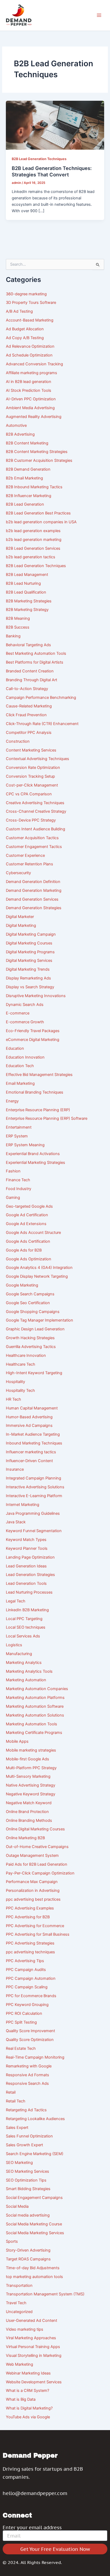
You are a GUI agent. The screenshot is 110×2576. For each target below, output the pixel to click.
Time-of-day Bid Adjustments (33, 2268)
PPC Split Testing (21, 2022)
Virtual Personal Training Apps (33, 2347)
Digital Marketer (20, 917)
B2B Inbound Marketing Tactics (34, 487)
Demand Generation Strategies (34, 908)
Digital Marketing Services (29, 960)
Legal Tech (16, 1601)
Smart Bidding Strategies (28, 2189)
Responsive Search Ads (27, 2083)
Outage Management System (32, 1856)
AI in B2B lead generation (29, 382)
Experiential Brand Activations (33, 1154)
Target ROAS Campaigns (28, 2259)
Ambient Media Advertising (30, 408)
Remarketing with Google (29, 2066)
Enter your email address (32, 2528)
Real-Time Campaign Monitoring (35, 2057)
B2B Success (18, 627)
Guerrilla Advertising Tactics (31, 1347)
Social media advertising (28, 2215)
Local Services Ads (23, 1636)
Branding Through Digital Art (32, 680)
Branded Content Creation (30, 671)
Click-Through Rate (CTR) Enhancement (42, 724)
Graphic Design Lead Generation (35, 1329)
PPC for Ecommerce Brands (31, 1996)
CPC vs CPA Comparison (29, 794)
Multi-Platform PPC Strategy (31, 1768)
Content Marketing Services (31, 750)
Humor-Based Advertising (29, 1417)
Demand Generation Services (32, 899)
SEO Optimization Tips (26, 2180)
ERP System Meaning (25, 1145)
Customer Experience (25, 855)
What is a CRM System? (27, 2391)
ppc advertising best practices (33, 1899)
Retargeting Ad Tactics (26, 2110)
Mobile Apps (17, 1741)
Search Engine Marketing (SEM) (35, 2154)
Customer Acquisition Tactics (32, 838)
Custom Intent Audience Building (36, 829)
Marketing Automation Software (35, 1706)
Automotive (16, 425)
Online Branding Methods (29, 1820)
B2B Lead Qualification (26, 592)
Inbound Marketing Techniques (34, 1443)
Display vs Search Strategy (30, 987)
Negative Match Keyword (29, 1803)
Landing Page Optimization (30, 1557)
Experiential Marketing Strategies (36, 1163)
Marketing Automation (26, 1680)
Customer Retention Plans (30, 864)
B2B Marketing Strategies (29, 601)
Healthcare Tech (21, 1364)
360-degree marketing (26, 294)
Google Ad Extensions (26, 1224)
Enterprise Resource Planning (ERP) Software (47, 1118)
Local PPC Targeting (24, 1619)
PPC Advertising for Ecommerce (35, 1926)
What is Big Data (21, 2399)
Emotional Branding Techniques (35, 1092)
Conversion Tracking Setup (30, 776)
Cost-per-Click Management (32, 785)
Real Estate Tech (21, 2048)
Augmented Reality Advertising (34, 417)
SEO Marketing (19, 2163)
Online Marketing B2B (25, 1838)
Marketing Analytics (24, 1663)
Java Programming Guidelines (33, 1513)
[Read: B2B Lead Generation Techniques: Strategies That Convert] (55, 125)
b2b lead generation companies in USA (41, 522)
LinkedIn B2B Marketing (27, 1610)
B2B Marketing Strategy (27, 610)
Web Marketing (19, 2364)
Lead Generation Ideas (26, 1566)
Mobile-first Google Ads (27, 1759)
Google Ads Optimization (29, 1259)
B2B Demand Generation (28, 469)
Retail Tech (16, 2101)
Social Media (17, 2206)
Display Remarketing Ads (28, 978)
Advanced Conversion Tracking (34, 364)
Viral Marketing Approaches (31, 2338)
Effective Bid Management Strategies (39, 1075)
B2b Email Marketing (24, 478)
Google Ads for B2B (24, 1250)
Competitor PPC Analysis (29, 733)
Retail (11, 2092)
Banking (13, 636)
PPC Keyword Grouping (27, 2005)
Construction (18, 741)
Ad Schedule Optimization (29, 355)
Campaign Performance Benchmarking (41, 698)
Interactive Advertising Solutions (35, 1487)
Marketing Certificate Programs (34, 1733)
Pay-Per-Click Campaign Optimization (40, 1873)
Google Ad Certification (27, 1215)
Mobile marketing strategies (31, 1750)
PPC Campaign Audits (26, 1970)
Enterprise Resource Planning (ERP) (38, 1110)
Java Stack (16, 1522)
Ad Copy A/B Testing (25, 338)
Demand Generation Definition (33, 882)
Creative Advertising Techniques (35, 803)
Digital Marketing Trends (28, 969)
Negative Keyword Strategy (31, 1794)
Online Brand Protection (27, 1812)
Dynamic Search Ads (25, 1005)
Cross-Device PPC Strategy (31, 820)
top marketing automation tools (34, 2277)
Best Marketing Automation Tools (36, 653)
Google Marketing (22, 1285)
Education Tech (20, 1066)
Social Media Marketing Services (35, 2233)
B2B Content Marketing (27, 443)
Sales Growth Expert (24, 2145)
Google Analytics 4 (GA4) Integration (39, 1268)
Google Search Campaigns (30, 1294)
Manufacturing (19, 1654)
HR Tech (13, 1399)
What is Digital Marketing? (29, 2408)
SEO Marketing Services (27, 2171)
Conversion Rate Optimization (33, 768)
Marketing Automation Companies (37, 1689)
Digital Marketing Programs (30, 952)
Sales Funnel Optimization (29, 2136)
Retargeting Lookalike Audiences (35, 2119)
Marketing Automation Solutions (35, 1715)
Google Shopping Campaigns (33, 1312)
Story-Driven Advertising (28, 2250)
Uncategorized (19, 2312)
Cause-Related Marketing (29, 706)
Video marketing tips (25, 2329)
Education (15, 1048)
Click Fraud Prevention (26, 715)
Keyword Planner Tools (27, 1548)
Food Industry (19, 1189)
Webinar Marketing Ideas (28, 2373)
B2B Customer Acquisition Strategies (39, 460)
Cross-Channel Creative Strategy (36, 811)
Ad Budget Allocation (25, 329)
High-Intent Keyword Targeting (34, 1373)
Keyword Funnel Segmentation (34, 1531)
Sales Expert (17, 2128)
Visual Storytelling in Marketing (34, 2356)
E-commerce (18, 1013)
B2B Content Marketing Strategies (37, 452)
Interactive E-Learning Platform (34, 1496)
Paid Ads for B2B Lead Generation (37, 1864)
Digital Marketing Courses (29, 943)
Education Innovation (25, 1057)
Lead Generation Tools (26, 1583)
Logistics (14, 1645)
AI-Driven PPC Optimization (31, 399)
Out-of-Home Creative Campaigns (37, 1847)
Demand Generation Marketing (34, 890)
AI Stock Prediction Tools (29, 390)
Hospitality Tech (20, 1390)
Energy (12, 1101)
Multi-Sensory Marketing (28, 1776)
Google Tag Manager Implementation (40, 1320)
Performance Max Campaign (32, 1882)
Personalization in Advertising (33, 1891)
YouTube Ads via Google (28, 2417)
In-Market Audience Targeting (33, 1434)
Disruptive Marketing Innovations (36, 996)
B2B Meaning (18, 618)
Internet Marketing (23, 1505)
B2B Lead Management (27, 575)
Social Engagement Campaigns (34, 2198)
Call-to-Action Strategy (27, 689)
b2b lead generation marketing (34, 540)
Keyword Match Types (26, 1540)
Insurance (15, 1469)
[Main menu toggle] (99, 15)
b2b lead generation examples (33, 531)
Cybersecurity (18, 873)
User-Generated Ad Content (32, 2321)
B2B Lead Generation (25, 504)
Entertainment (19, 1127)
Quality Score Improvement (30, 2031)
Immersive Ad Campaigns (29, 1425)
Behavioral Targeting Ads (28, 645)
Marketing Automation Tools (32, 1724)
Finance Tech (18, 1180)
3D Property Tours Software (31, 303)
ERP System (17, 1136)
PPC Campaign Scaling (27, 1987)
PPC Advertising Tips (25, 1961)
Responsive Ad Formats (27, 2075)
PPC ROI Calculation (24, 2013)
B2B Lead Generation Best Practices (38, 513)
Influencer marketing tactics (31, 1452)
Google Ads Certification (28, 1241)
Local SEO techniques (26, 1627)
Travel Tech (16, 2303)
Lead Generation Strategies (30, 1575)
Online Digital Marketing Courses (35, 1829)
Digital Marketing (21, 925)
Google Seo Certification (28, 1303)
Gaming (13, 1198)
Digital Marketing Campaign (31, 934)
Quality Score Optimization (30, 2040)
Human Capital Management (32, 1408)
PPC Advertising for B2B (28, 1917)
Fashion (13, 1171)
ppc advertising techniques (30, 1952)
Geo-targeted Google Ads (29, 1206)
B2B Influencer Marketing (29, 496)
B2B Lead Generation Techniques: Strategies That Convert (52, 171)
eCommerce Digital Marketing (33, 1040)
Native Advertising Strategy (31, 1785)
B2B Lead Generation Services (33, 548)
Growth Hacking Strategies (30, 1338)
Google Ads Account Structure (33, 1233)
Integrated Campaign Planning (34, 1478)
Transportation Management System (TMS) (45, 2294)
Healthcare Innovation (26, 1355)
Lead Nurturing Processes (29, 1592)
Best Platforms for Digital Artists (35, 662)
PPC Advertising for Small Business (38, 1934)
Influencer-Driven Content (29, 1461)
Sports (12, 2241)
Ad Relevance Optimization (30, 346)
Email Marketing (20, 1083)
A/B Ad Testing (19, 311)
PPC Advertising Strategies (30, 1943)
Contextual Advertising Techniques (38, 759)
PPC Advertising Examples (30, 1908)
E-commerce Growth (25, 1022)
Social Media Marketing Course (34, 2224)
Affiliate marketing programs (32, 373)
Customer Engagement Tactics (34, 847)
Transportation (19, 2286)
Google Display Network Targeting (37, 1276)
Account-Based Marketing (30, 320)
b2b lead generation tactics (31, 557)
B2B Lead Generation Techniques (39, 159)
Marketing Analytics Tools (29, 1671)
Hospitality (15, 1382)
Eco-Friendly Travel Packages (33, 1031)
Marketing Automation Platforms (35, 1698)
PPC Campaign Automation (31, 1978)
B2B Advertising (20, 434)
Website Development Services (34, 2382)
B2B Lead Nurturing (23, 583)
